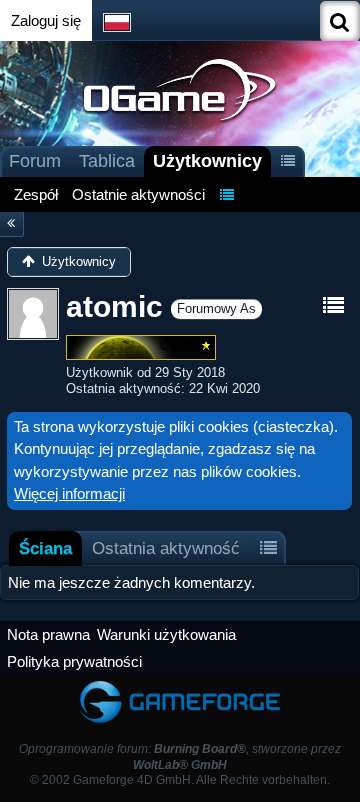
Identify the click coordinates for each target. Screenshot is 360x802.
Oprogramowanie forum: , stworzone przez (180, 756)
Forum (35, 161)
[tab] (45, 548)
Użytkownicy (207, 161)
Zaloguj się (46, 20)
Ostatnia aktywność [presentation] (166, 548)
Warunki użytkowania (166, 634)
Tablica (107, 161)
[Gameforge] (180, 684)
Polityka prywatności (74, 661)
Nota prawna (48, 634)
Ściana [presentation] (45, 548)
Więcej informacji (69, 493)
